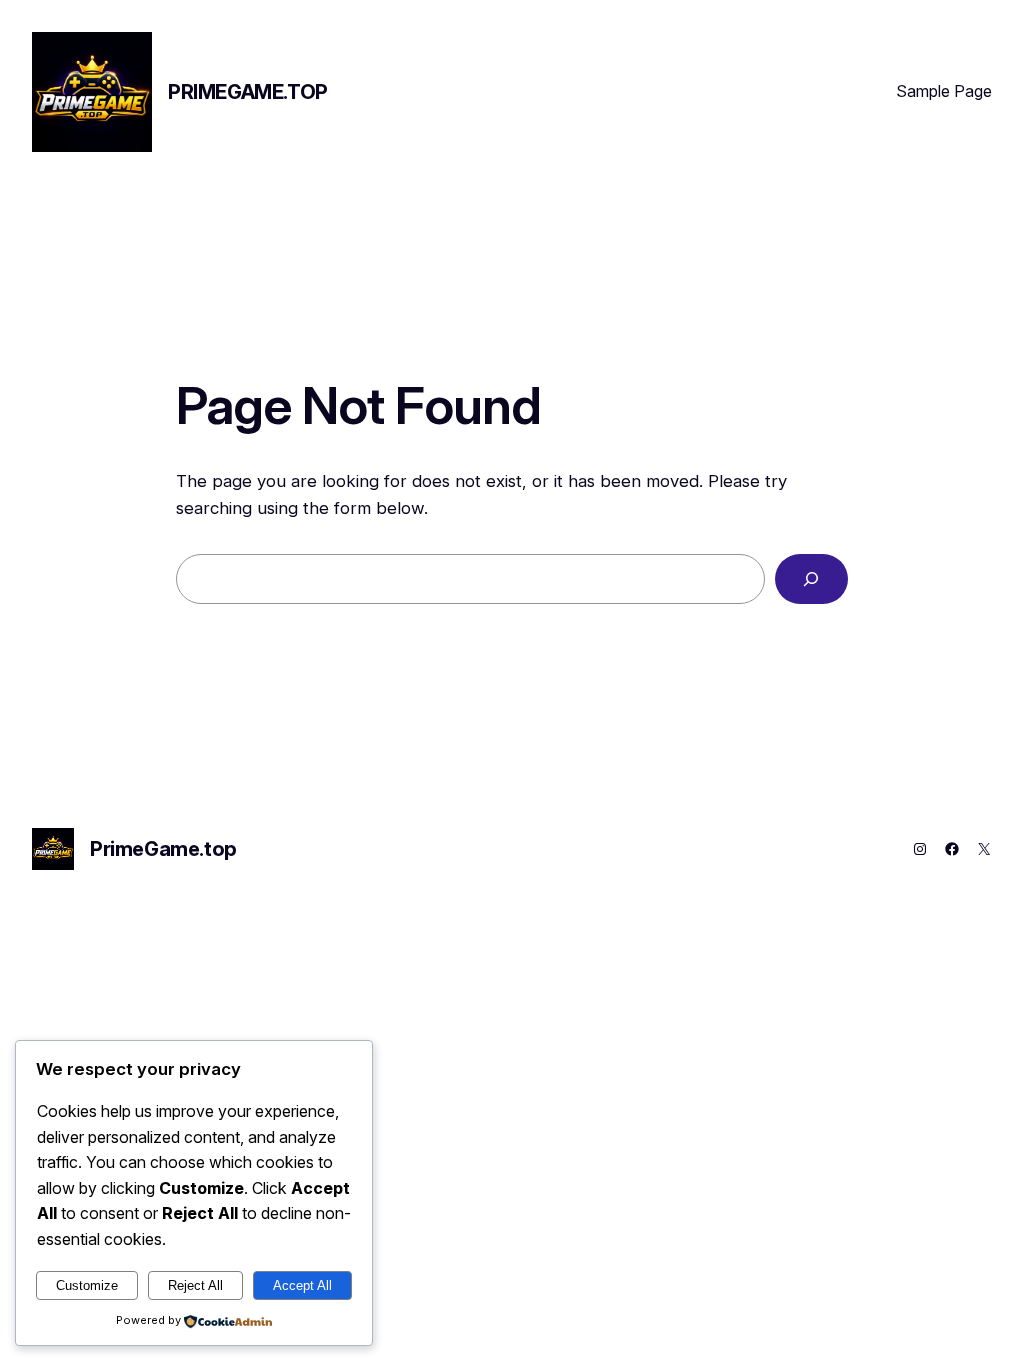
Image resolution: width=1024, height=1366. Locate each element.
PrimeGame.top (248, 92)
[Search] (811, 579)
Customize (87, 1285)
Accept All (302, 1285)
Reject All (195, 1285)
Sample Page (944, 91)
